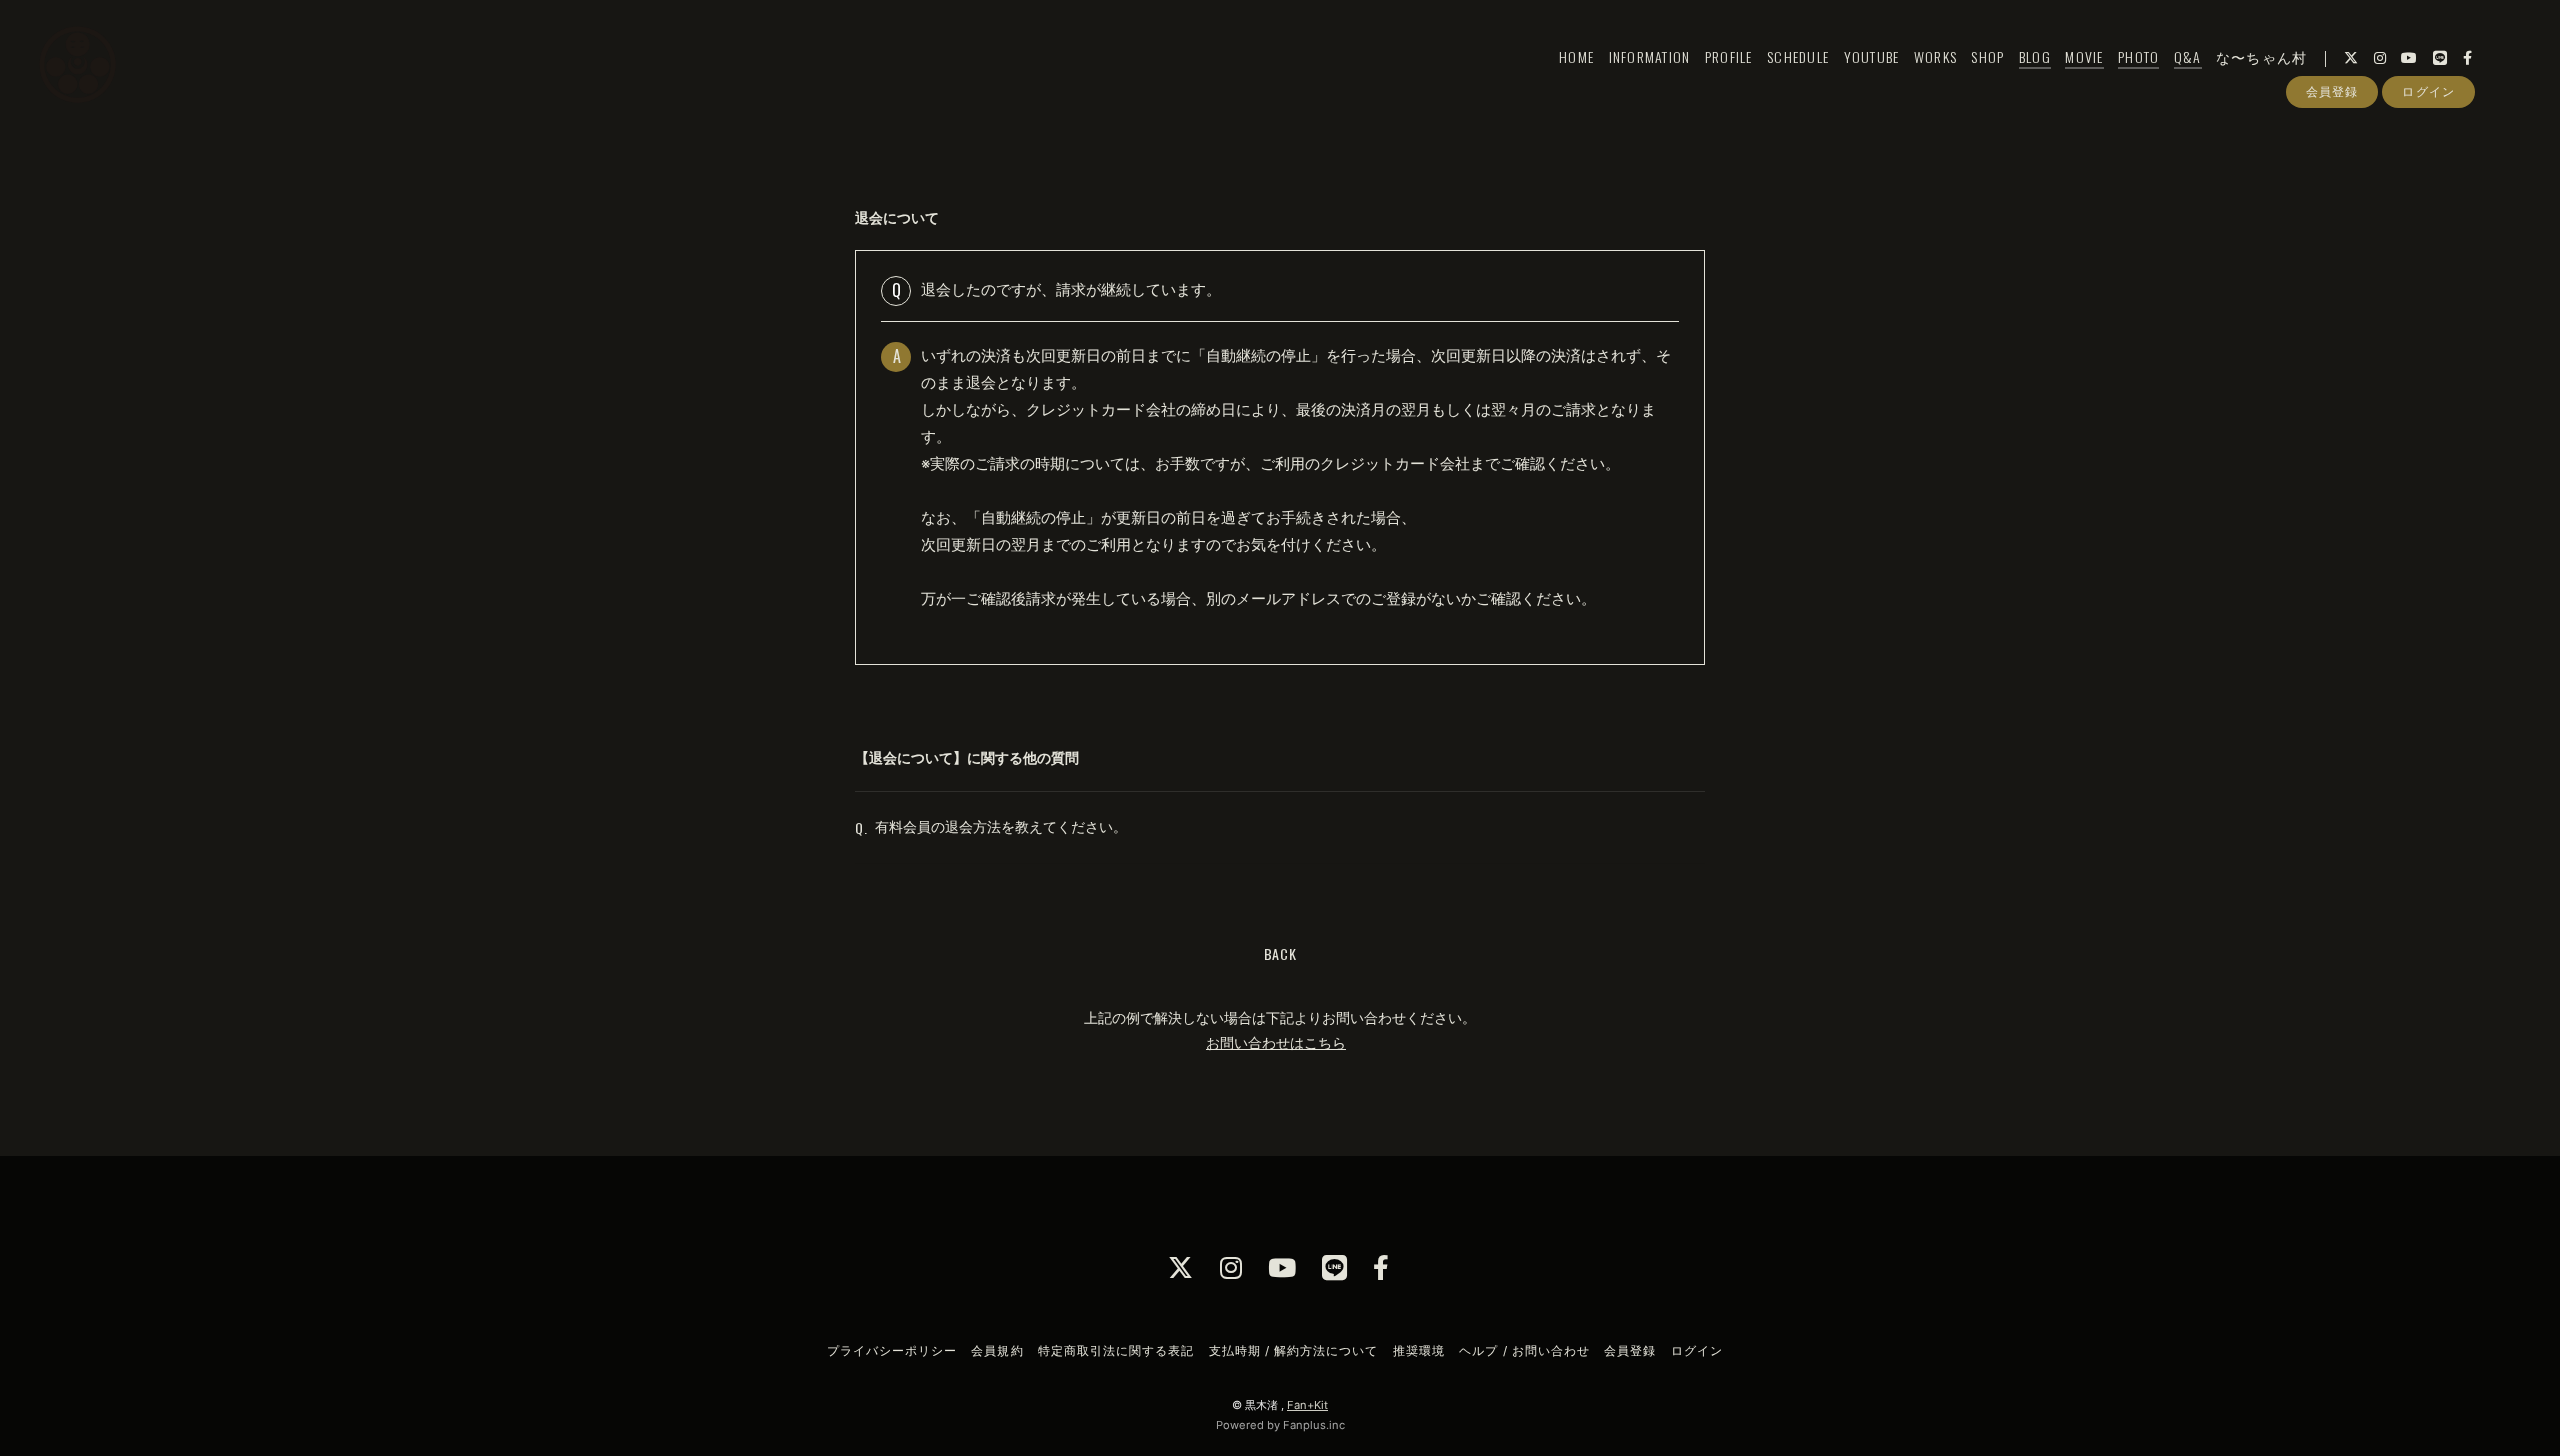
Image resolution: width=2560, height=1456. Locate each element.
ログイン (2428, 91)
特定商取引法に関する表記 (1116, 1350)
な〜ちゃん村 (2262, 56)
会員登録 (2332, 91)
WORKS (1935, 56)
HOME (1576, 56)
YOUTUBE (1872, 56)
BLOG (2035, 56)
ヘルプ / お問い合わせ (1524, 1350)
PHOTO (2138, 56)
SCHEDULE (1798, 56)
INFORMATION (1650, 56)
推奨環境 (1419, 1350)
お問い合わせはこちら (1276, 1042)
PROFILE (1729, 56)
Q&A (2188, 56)
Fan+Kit (1307, 1405)
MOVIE (2084, 56)
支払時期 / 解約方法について (1294, 1350)
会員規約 (997, 1350)
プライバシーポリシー (892, 1350)
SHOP (1987, 56)
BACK (1280, 953)
